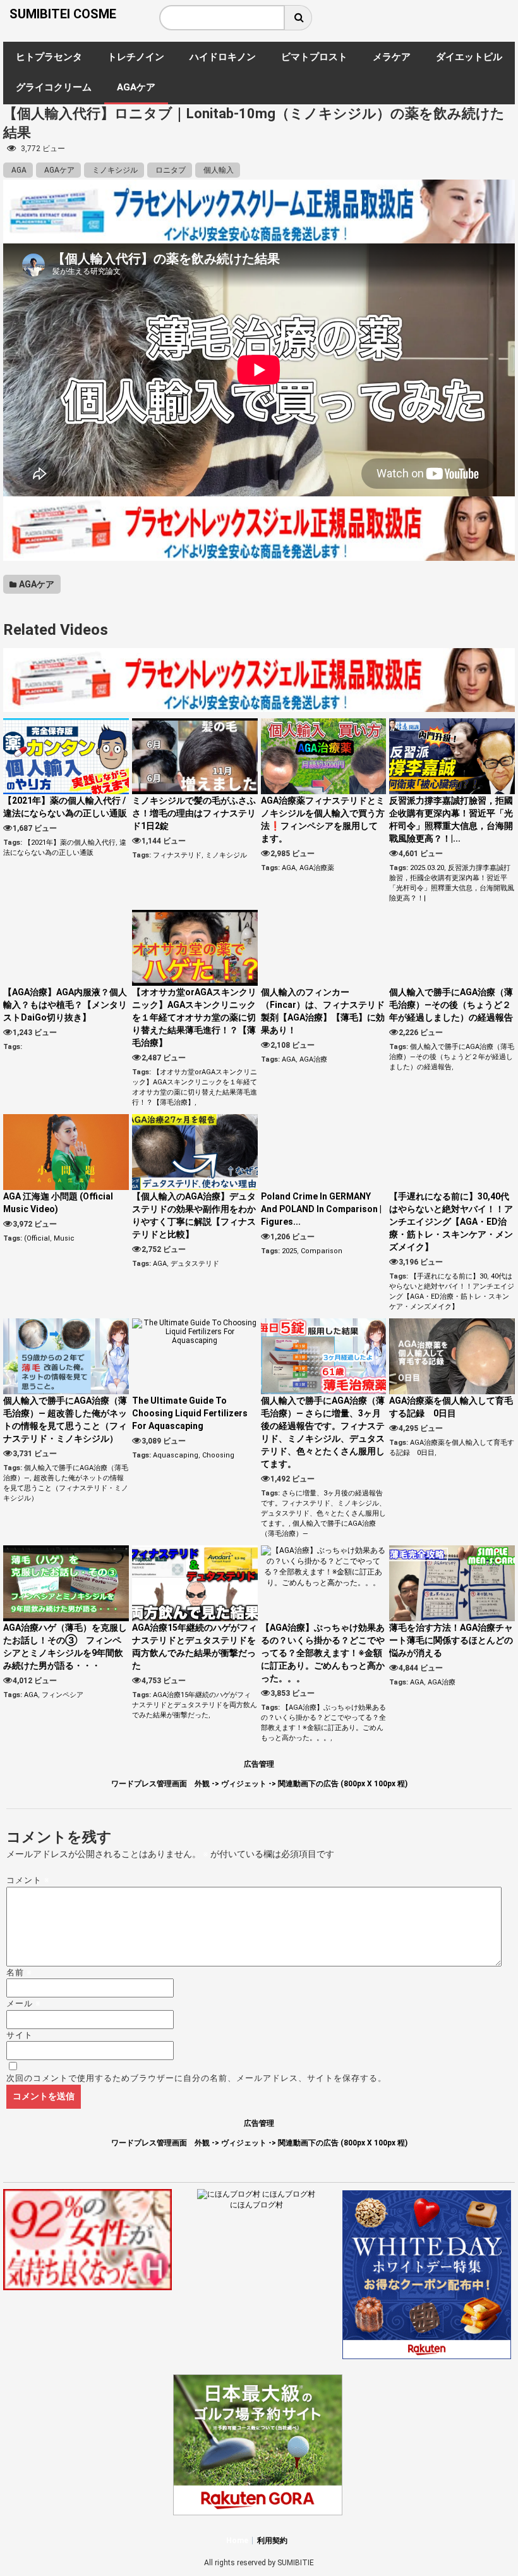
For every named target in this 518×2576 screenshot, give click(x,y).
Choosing (218, 1455)
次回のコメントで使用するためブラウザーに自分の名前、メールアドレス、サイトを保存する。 (196, 2078)
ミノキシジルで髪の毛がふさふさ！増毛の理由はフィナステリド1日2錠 (194, 813)
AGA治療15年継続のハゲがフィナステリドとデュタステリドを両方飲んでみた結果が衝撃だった (195, 1705)
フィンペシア (63, 1695)
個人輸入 (218, 170)
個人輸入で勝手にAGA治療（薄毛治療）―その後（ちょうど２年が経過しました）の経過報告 (451, 1005)
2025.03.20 (427, 868)
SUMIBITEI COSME (63, 14)
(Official (37, 1238)
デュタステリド (195, 1264)
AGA (18, 170)
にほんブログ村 (256, 2205)
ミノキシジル (114, 170)
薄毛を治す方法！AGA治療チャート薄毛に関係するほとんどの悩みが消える (451, 1640)
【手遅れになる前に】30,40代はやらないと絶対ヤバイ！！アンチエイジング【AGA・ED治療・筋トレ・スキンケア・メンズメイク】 (451, 1222)
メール (24, 2003)
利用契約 (272, 2541)
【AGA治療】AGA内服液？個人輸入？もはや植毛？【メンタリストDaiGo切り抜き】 (65, 1005)
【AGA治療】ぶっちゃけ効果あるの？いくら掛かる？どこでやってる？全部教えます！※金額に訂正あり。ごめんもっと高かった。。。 (323, 1653)
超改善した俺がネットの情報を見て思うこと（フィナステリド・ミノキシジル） (66, 1488)
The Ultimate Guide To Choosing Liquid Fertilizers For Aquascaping (190, 1413)
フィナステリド (177, 855)
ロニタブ (170, 170)
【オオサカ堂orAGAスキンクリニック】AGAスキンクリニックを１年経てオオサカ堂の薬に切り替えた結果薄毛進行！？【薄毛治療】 (194, 1017)
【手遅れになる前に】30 (449, 1276)
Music (64, 1238)
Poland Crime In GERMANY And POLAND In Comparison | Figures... (321, 1209)
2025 (289, 1251)
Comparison (322, 1251)
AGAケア (58, 170)
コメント (28, 1880)
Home (237, 2541)
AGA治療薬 (317, 868)
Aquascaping (176, 1455)
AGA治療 (313, 1059)
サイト (20, 2035)
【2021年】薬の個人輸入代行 (70, 843)
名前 (19, 1972)
